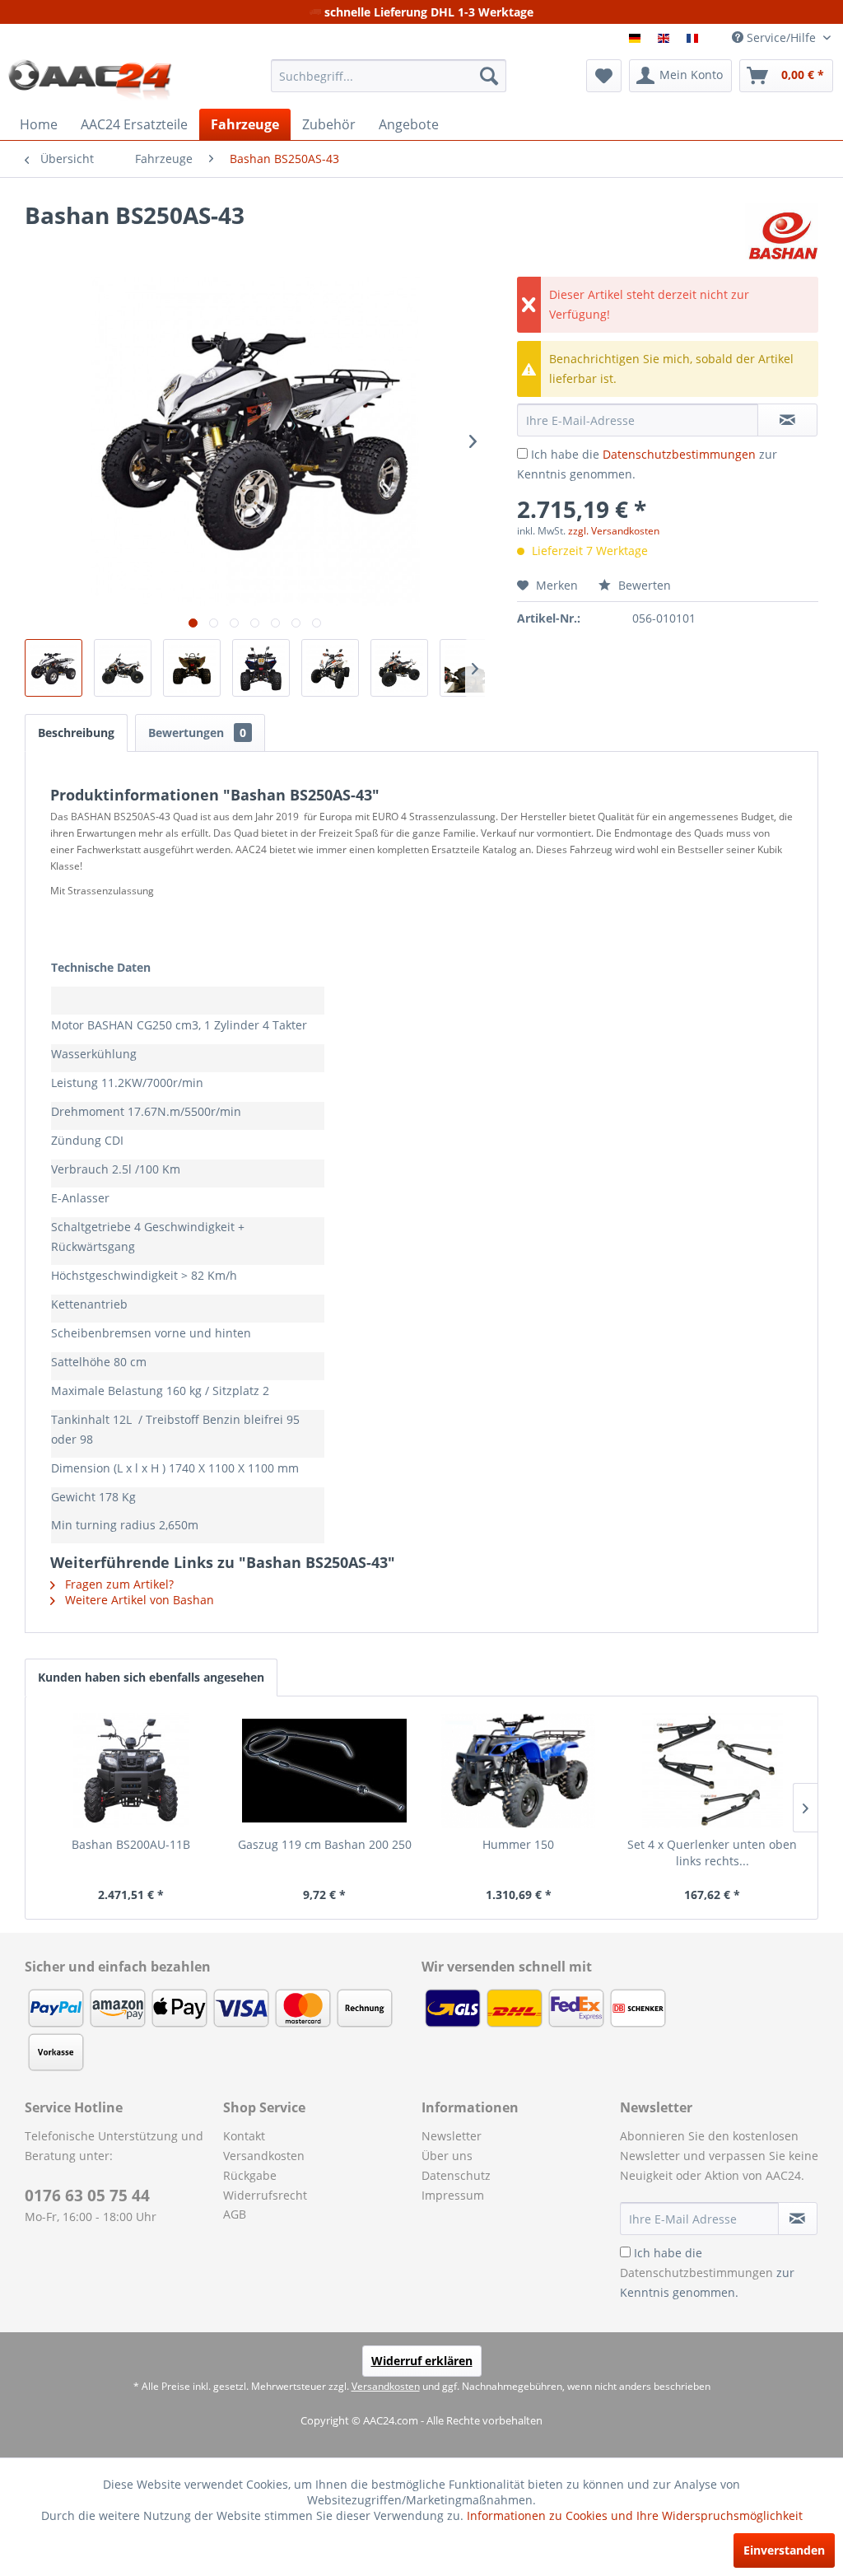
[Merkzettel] (604, 76)
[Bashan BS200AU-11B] (131, 1771)
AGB (235, 2214)
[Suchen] (489, 76)
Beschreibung (76, 733)
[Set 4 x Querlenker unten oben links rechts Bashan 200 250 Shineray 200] (713, 1771)
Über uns (447, 2156)
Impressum (453, 2195)
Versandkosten (264, 2156)
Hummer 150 (518, 1844)
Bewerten (643, 585)
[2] (666, 38)
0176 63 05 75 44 (87, 2196)
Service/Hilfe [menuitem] (781, 37)
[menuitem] (389, 76)
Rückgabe (250, 2175)
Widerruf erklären (422, 2361)
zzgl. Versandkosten (614, 531)
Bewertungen (197, 733)
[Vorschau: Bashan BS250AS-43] (54, 668)
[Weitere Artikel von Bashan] (782, 231)
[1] (637, 38)
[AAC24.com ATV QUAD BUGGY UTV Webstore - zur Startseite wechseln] (90, 80)
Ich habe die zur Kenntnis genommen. (707, 2273)
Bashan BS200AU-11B (131, 1844)
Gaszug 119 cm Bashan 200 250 (325, 1844)
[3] (694, 38)
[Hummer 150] (519, 1771)
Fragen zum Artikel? (118, 1584)
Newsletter (452, 2136)
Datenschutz (456, 2175)
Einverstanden (784, 2550)
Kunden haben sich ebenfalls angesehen (151, 1677)
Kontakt (244, 2136)
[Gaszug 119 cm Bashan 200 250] (325, 1771)
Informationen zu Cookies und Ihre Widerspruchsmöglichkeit (635, 2515)
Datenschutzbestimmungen (679, 454)
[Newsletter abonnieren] (798, 2219)
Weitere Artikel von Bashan (138, 1600)
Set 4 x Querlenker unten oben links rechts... (712, 1853)
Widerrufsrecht (265, 2195)
